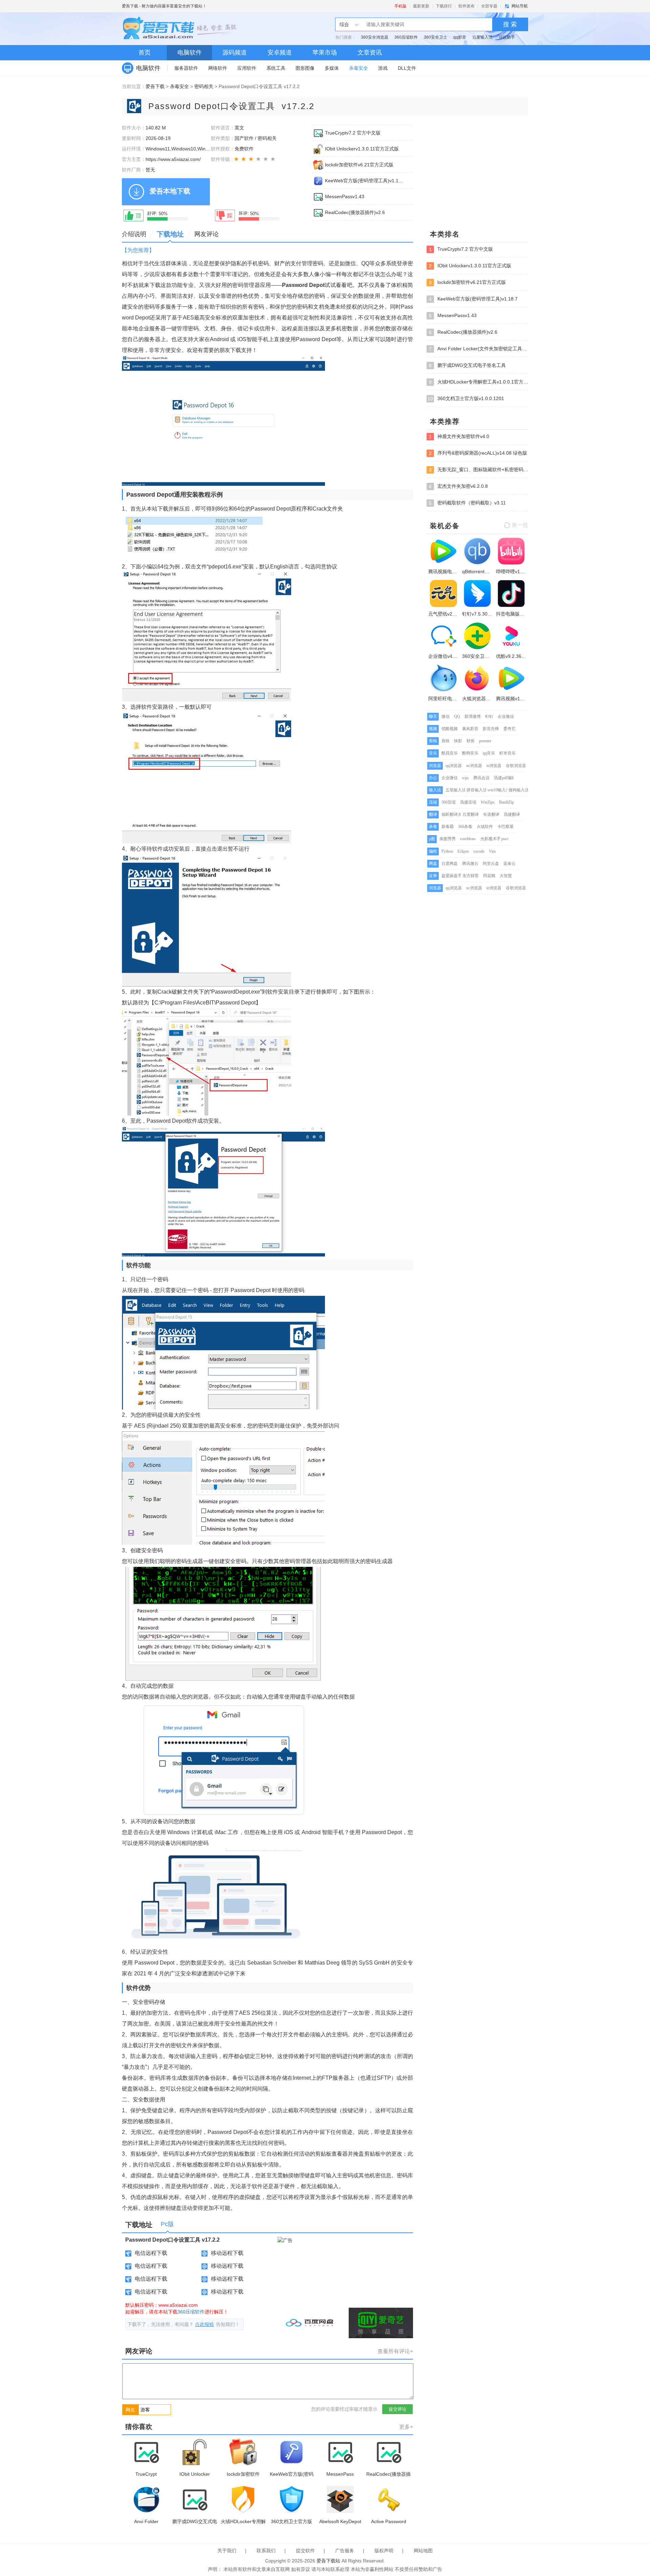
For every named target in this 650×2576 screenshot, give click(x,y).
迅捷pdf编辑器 (507, 778)
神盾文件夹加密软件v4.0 (459, 437)
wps (465, 778)
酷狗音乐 (470, 753)
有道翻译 (491, 814)
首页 (145, 53)
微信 (446, 716)
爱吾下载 (130, 6)
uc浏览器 (474, 766)
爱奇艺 (510, 729)
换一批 (520, 525)
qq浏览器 (454, 766)
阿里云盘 (491, 864)
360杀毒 (465, 827)
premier (485, 741)
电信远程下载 (151, 2253)
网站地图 (423, 2551)
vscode (479, 851)
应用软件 (247, 68)
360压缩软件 (406, 37)
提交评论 (397, 2409)
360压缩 (449, 802)
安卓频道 (280, 53)
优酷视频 (450, 729)
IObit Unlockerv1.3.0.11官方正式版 (362, 149)
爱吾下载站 (181, 29)
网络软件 (218, 68)
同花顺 (489, 876)
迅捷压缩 (468, 802)
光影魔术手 (491, 839)
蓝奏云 (510, 864)
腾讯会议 (481, 778)
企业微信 (506, 716)
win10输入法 (499, 790)
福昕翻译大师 (454, 814)
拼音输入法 (477, 790)
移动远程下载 (227, 2253)
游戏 (383, 68)
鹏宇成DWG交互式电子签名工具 (467, 365)
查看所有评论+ (395, 2351)
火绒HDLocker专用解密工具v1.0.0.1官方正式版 (479, 382)
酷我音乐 (450, 753)
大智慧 (506, 876)
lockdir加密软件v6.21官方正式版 (359, 165)
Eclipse (463, 851)
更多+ (406, 2427)
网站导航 (520, 6)
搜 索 (510, 24)
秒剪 (471, 741)
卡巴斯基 (505, 827)
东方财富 (471, 876)
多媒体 (332, 68)
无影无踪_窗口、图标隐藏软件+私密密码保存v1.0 (479, 470)
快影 (458, 741)
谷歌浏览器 (516, 766)
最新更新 (421, 6)
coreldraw (468, 839)
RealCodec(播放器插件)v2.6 (355, 212)
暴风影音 (470, 729)
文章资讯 (370, 53)
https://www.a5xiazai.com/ (173, 159)
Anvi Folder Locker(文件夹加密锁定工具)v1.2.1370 (479, 349)
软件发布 (467, 6)
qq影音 (460, 37)
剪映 (446, 741)
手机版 (400, 6)
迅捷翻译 (512, 814)
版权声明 (384, 2551)
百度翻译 (471, 814)
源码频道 (235, 53)
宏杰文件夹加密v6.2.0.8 (458, 486)
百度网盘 (450, 864)
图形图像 (305, 68)
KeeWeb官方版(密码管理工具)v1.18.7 (365, 181)
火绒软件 (485, 827)
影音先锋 (491, 729)
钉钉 (489, 716)
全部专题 (489, 6)
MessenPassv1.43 (345, 196)
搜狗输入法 (519, 790)
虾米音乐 (507, 753)
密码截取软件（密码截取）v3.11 (467, 503)
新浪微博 (473, 716)
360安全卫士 (436, 37)
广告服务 (345, 2551)
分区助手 (507, 37)
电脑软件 (190, 53)
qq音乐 (489, 753)
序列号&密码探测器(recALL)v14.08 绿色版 (478, 453)
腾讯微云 (470, 864)
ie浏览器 (494, 766)
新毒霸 (448, 827)
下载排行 (444, 6)
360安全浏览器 (375, 37)
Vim (492, 851)
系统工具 (276, 68)
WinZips (488, 802)
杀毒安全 (359, 68)
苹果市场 (325, 53)
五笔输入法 (456, 790)
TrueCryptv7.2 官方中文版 (353, 133)
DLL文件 (407, 68)
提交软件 (305, 2551)
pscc (505, 839)
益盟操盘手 (452, 876)
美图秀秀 (448, 839)
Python (447, 851)
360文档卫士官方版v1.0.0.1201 (466, 399)
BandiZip (506, 802)
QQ (457, 716)
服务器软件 (186, 68)
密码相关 (204, 86)
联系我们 (266, 2551)
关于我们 (227, 2551)
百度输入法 (482, 37)
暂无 (150, 170)
